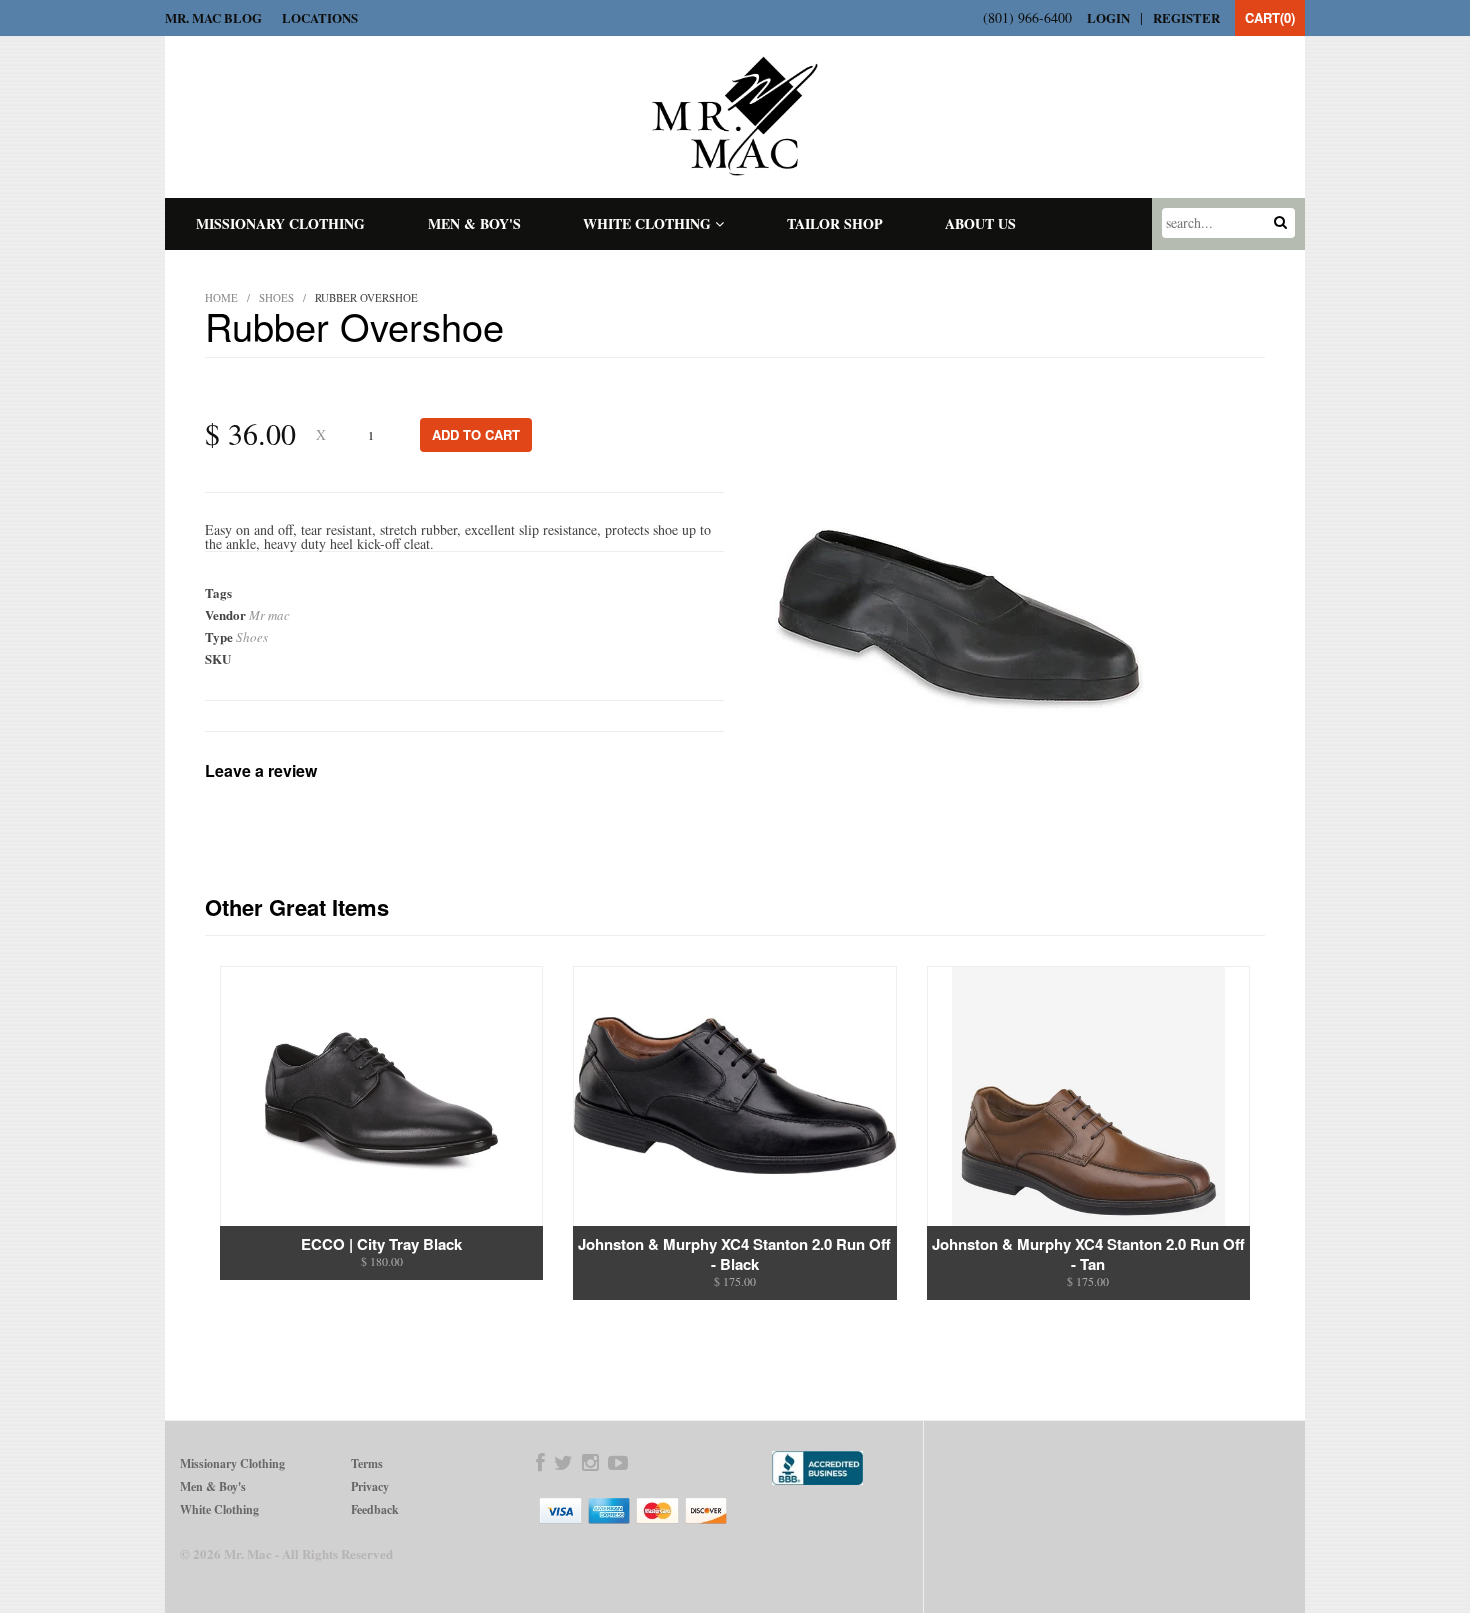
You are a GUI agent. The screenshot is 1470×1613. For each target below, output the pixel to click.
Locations (320, 17)
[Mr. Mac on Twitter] (563, 1463)
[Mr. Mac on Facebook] (540, 1463)
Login (1108, 17)
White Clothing (649, 223)
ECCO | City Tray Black (381, 1244)
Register (1186, 17)
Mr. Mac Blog (213, 17)
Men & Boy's (474, 223)
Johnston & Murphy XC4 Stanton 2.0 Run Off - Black (734, 1254)
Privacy (370, 1486)
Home (221, 297)
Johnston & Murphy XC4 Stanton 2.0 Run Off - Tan (1088, 1254)
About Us (980, 223)
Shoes (276, 297)
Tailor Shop (835, 223)
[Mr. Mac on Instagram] (590, 1463)
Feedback (375, 1509)
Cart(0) (1270, 17)
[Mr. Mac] (735, 116)
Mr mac (269, 615)
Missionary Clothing (280, 223)
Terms (367, 1463)
